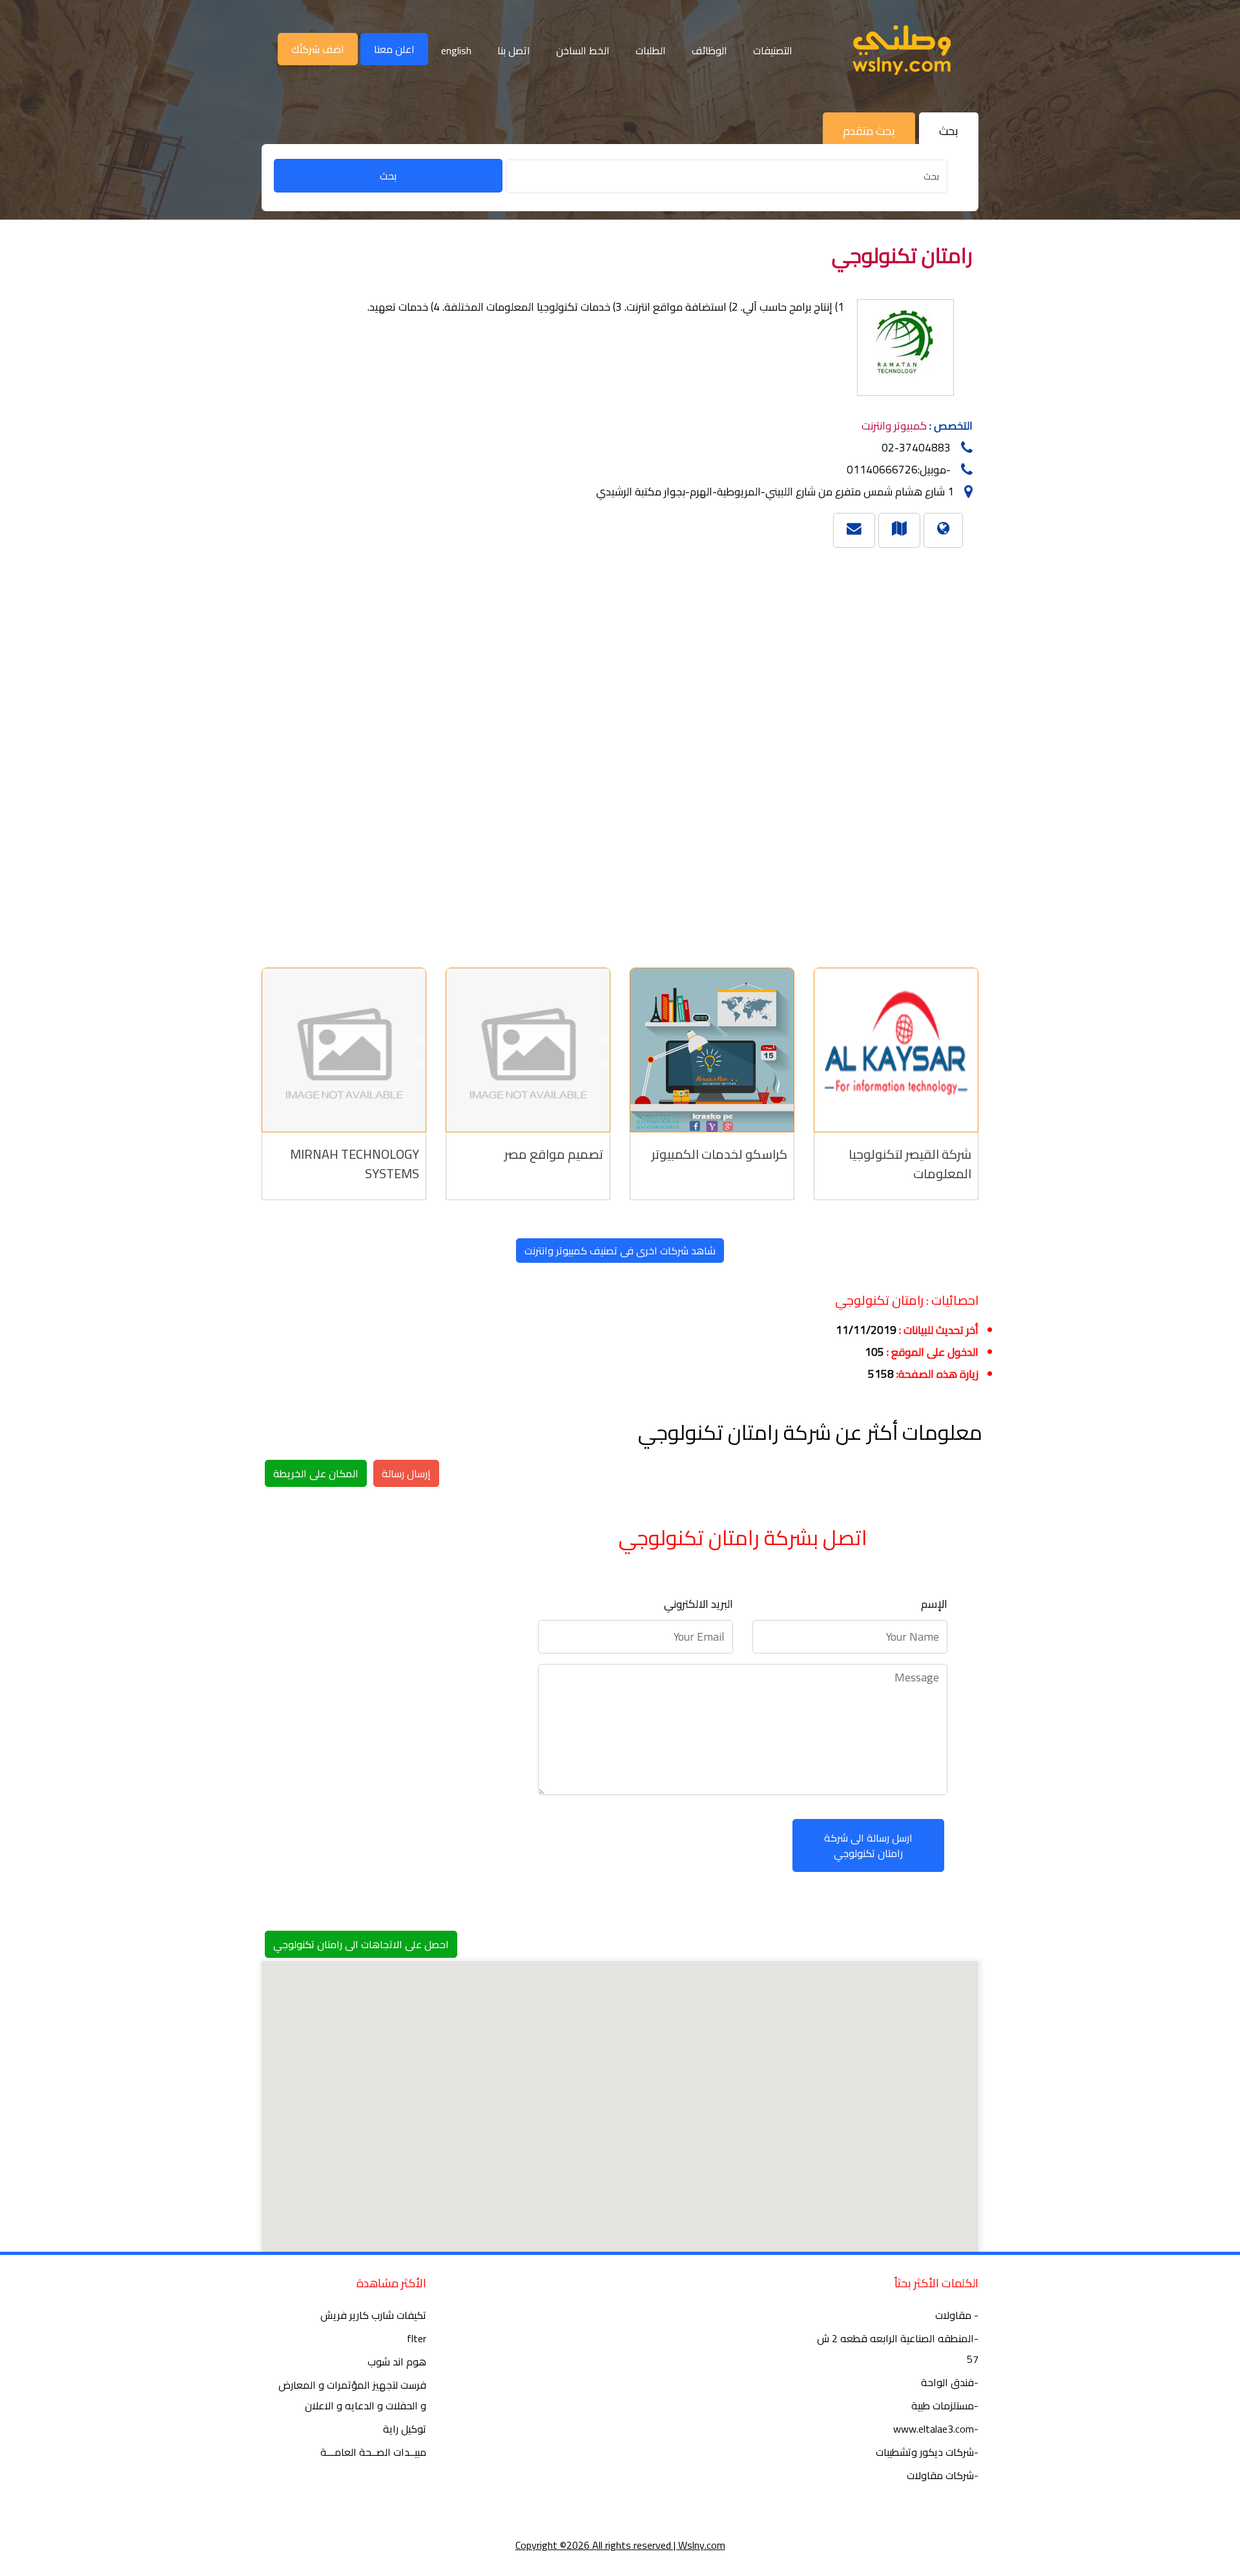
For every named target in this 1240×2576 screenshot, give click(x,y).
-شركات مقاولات (943, 2475)
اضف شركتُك (318, 49)
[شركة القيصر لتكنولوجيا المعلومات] (896, 1050)
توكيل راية (405, 2429)
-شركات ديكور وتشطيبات (927, 2452)
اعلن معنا (394, 49)
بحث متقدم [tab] (869, 131)
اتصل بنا (514, 50)
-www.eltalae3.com (936, 2429)
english (456, 50)
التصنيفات (773, 50)
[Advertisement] (601, 752)
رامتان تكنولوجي (902, 255)
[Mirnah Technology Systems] (344, 1050)
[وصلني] (902, 50)
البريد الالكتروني (698, 1604)
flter (417, 2338)
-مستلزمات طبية (945, 2405)
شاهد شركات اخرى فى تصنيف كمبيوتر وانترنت (620, 1251)
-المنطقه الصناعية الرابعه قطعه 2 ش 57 (898, 2349)
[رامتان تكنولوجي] (899, 528)
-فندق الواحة (950, 2382)
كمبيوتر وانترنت (894, 426)
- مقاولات (957, 2315)
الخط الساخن (583, 50)
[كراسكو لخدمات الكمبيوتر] (712, 1050)
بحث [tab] (949, 131)
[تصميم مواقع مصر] (528, 1050)
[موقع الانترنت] (943, 528)
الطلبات (651, 50)
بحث (388, 176)
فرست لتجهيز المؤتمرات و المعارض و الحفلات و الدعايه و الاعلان (352, 2395)
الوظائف (709, 50)
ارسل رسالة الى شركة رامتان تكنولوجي (868, 1845)
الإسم (934, 1604)
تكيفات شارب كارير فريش (373, 2315)
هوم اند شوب (397, 2362)
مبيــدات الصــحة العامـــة (373, 2452)
